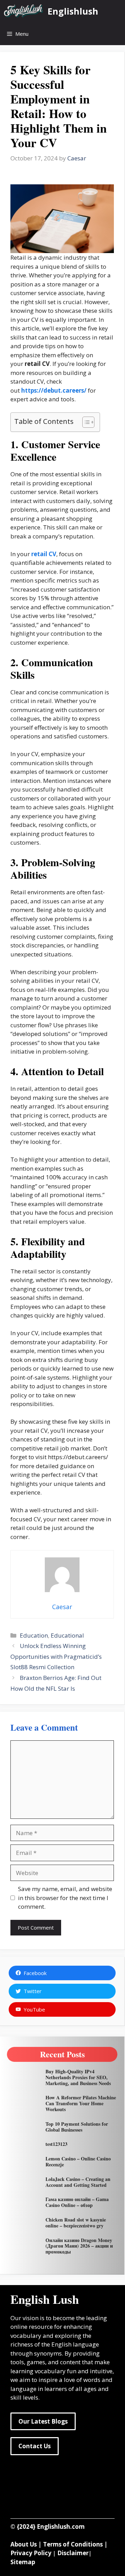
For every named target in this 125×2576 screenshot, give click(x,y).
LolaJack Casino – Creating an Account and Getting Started (78, 2182)
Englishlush (73, 11)
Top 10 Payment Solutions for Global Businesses (77, 2127)
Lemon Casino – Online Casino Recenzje (78, 2161)
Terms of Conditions (73, 2544)
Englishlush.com (61, 2527)
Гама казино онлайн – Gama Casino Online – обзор (77, 2202)
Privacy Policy (31, 2553)
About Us (24, 2544)
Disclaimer (73, 2553)
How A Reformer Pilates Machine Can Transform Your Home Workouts (81, 2103)
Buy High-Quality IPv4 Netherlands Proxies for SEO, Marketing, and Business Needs (78, 2077)
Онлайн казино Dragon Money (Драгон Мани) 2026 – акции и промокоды (79, 2246)
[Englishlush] (24, 11)
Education (34, 1635)
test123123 (56, 2144)
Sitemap (23, 2562)
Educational (67, 1635)
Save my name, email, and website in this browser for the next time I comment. (65, 1898)
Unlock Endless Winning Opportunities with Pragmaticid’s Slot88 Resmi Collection (56, 1656)
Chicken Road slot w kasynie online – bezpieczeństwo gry (76, 2223)
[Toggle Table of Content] (85, 422)
